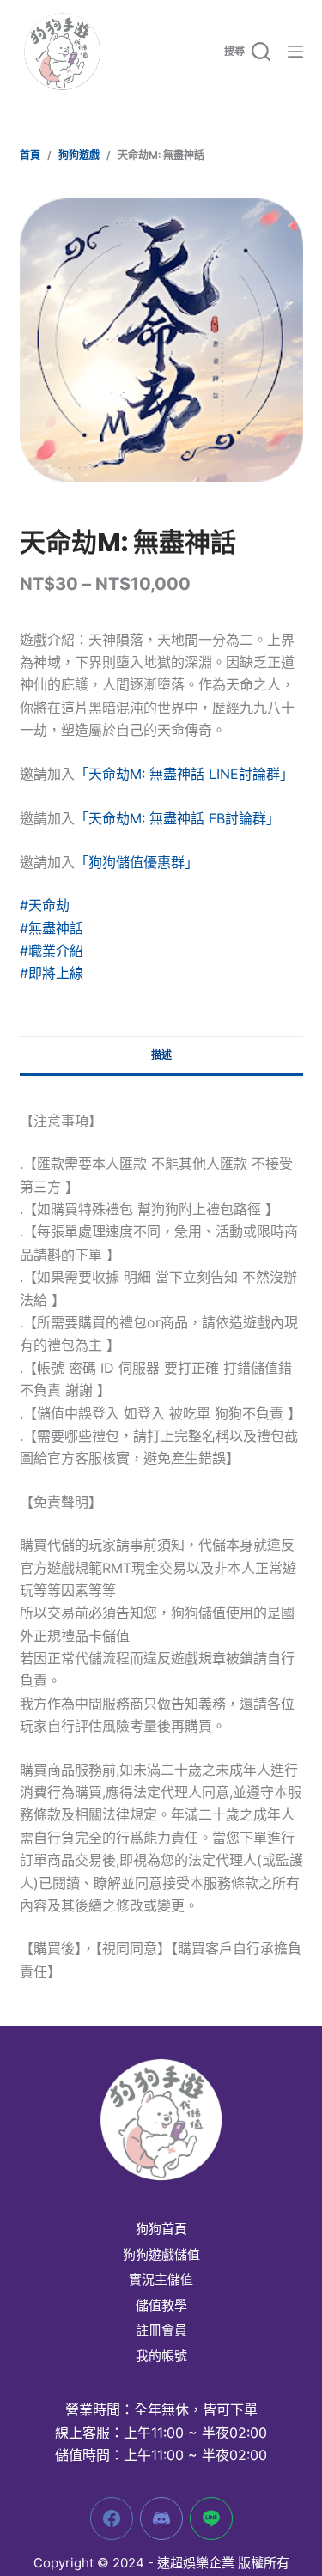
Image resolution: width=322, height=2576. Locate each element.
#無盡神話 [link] (52, 928)
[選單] (295, 52)
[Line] (211, 2518)
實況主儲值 (161, 2280)
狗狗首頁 (161, 2229)
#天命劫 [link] (45, 905)
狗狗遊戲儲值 (161, 2255)
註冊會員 (161, 2330)
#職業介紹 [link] (52, 951)
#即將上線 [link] (52, 973)
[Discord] (161, 2518)
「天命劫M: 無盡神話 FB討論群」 (177, 818)
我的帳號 (161, 2356)
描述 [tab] (161, 1055)
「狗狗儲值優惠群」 (137, 862)
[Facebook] (112, 2518)
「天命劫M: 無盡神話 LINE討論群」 (184, 774)
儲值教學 (161, 2306)
